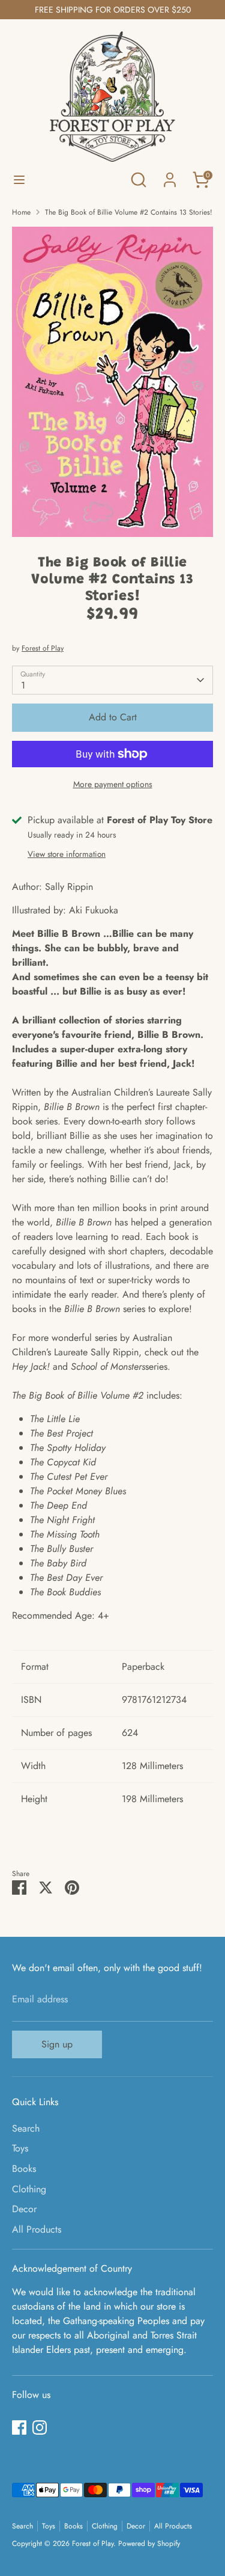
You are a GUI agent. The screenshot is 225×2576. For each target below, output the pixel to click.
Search (26, 2128)
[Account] (170, 175)
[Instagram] (40, 2427)
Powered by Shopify (149, 2544)
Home (21, 212)
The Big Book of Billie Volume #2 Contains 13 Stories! (129, 212)
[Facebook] (19, 2427)
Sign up (57, 2044)
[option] (112, 382)
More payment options (113, 784)
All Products (37, 2229)
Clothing (29, 2189)
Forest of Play (43, 648)
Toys (20, 2148)
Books (24, 2169)
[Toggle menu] (19, 180)
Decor (24, 2209)
